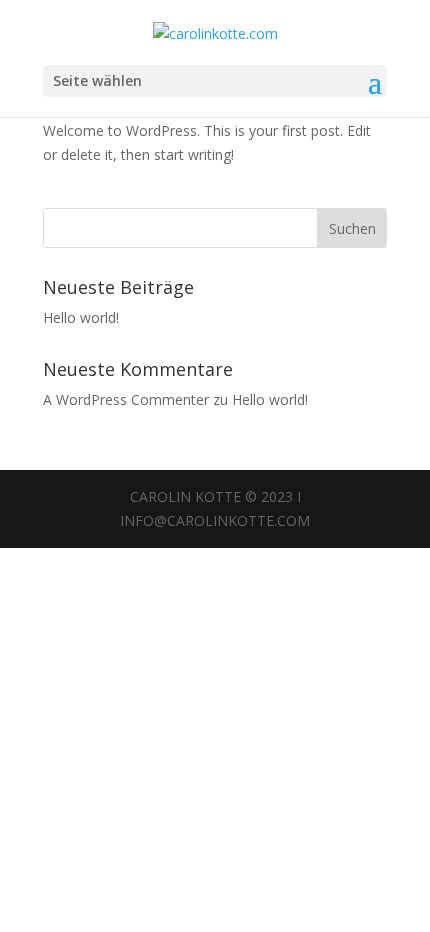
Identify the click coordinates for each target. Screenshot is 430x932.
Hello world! (81, 317)
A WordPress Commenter (126, 399)
